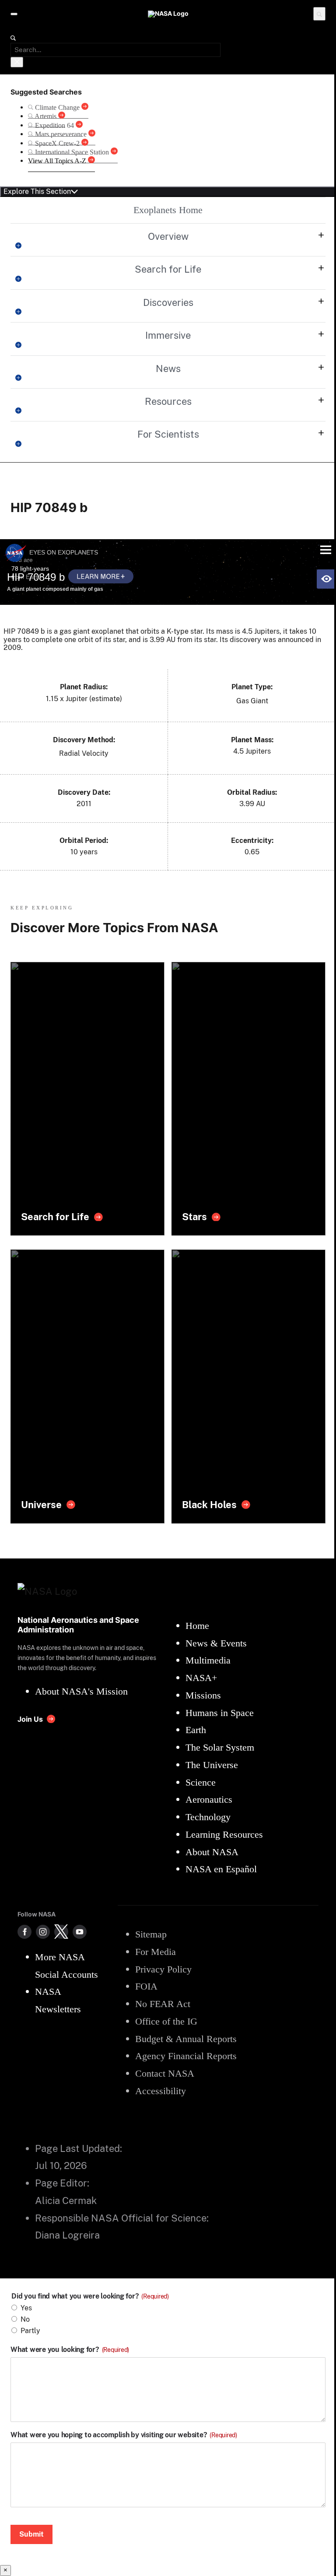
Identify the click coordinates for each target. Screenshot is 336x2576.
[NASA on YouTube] (80, 1932)
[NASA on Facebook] (24, 1932)
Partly (30, 2331)
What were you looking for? (70, 2350)
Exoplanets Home (168, 210)
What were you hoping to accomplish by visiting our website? (124, 2435)
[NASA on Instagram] (43, 1932)
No (25, 2319)
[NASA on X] (61, 1932)
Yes (26, 2308)
